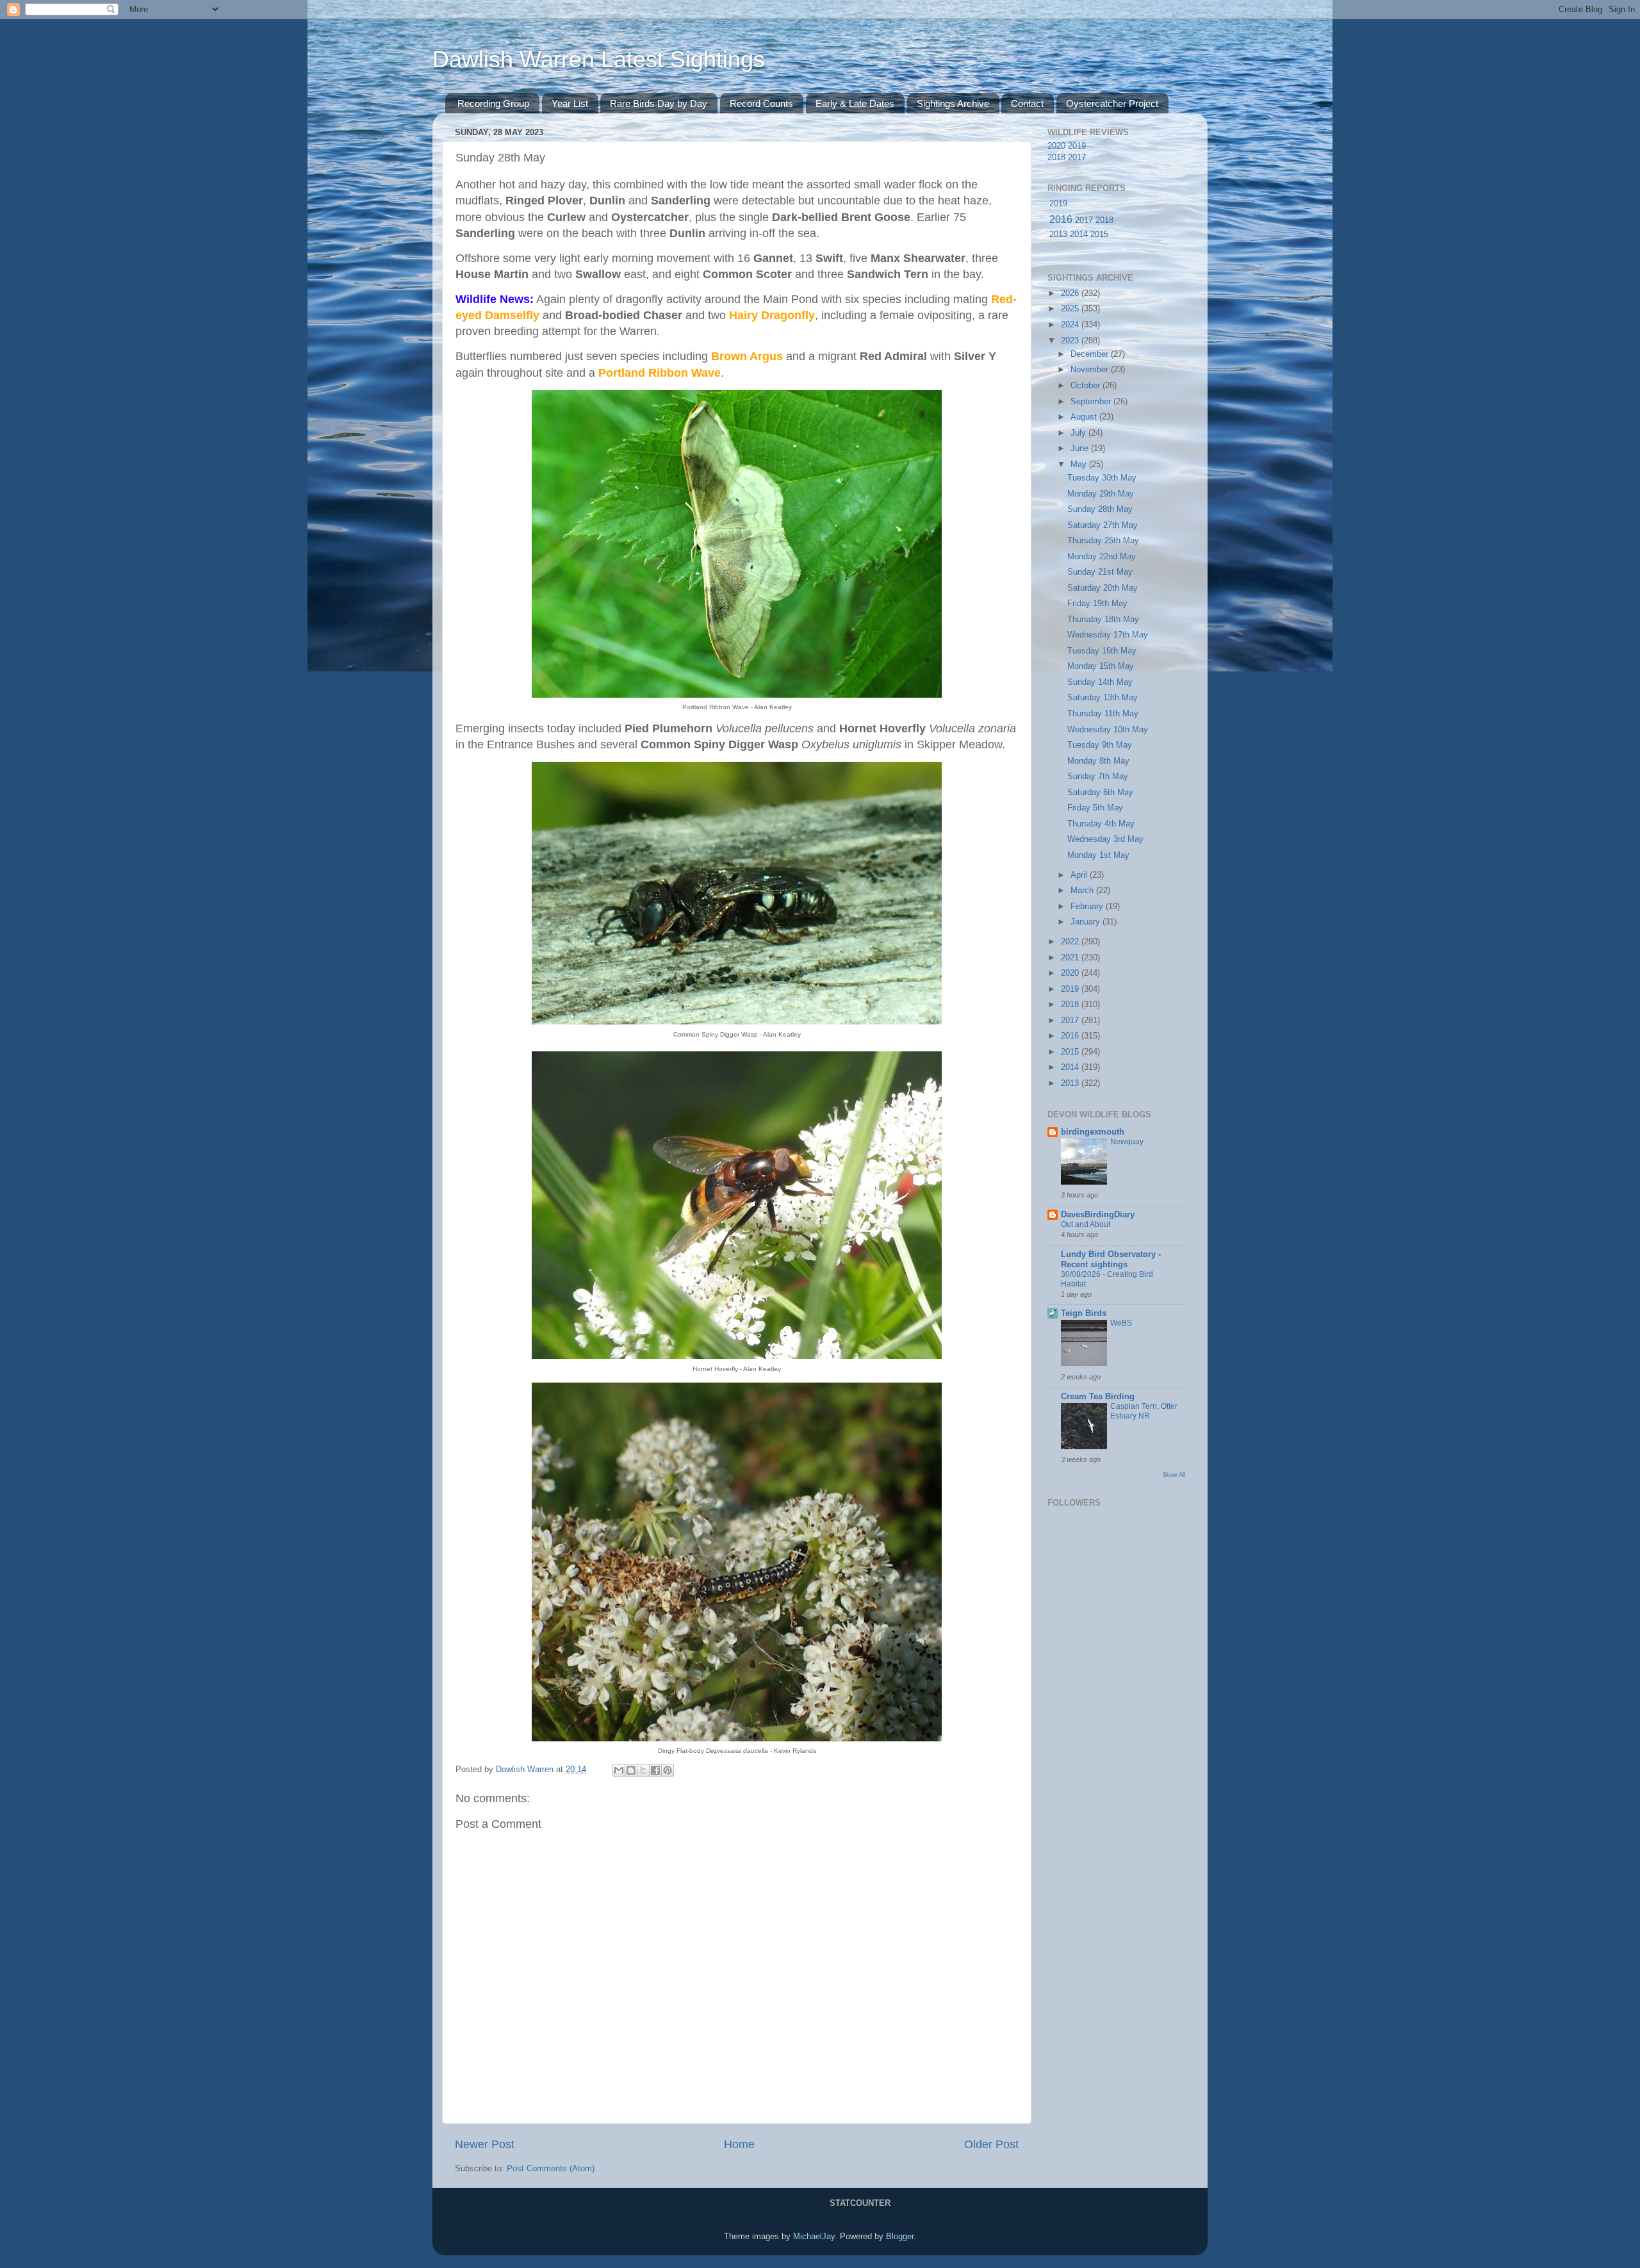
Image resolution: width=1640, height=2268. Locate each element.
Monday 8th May (1098, 761)
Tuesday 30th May (1102, 478)
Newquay (1127, 1142)
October (1086, 386)
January (1086, 922)
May (1080, 464)
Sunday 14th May (1100, 682)
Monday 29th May (1101, 494)
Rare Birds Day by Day (659, 103)
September (1092, 402)
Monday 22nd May (1102, 557)
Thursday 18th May (1103, 620)
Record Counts (761, 103)
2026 (1071, 293)
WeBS (1121, 1323)
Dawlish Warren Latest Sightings (599, 59)
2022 (1071, 942)
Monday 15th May (1101, 666)
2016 (1061, 219)
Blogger (900, 2237)
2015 (1099, 234)
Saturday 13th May (1103, 698)
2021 (1071, 958)
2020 (1056, 146)
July (1079, 433)
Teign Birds (1084, 1313)
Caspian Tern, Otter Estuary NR (1144, 1411)
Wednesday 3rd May (1105, 839)
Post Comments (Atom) (551, 2169)
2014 (1079, 234)
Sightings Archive (953, 103)
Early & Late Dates (855, 103)
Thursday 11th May (1103, 714)
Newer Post (485, 2144)
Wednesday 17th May (1108, 635)
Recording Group (493, 103)
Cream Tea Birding (1098, 1397)
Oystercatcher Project (1112, 103)
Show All (1174, 1475)
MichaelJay (814, 2237)
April (1080, 875)
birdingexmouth (1093, 1132)
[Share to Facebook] (655, 1770)
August (1085, 417)
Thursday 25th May (1103, 541)
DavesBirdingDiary (1098, 1215)
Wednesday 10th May (1108, 730)
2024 (1071, 325)
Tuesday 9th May (1100, 745)
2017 (1077, 158)
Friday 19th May (1097, 604)
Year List (570, 103)
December (1091, 354)
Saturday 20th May (1103, 588)
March (1083, 891)
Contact (1027, 103)
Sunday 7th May (1098, 777)
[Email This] (619, 1770)
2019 (1077, 146)
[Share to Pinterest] (668, 1770)
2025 (1071, 309)
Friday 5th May (1095, 808)
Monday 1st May (1098, 855)
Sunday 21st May (1100, 572)
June (1081, 448)
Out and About (1086, 1224)
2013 (1058, 234)
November (1091, 370)
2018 (1056, 158)
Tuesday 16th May (1102, 651)
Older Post (991, 2144)
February (1088, 907)
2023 (1071, 341)
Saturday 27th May (1103, 525)
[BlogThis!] (631, 1770)
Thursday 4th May (1101, 824)
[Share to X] (643, 1770)
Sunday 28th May (1100, 509)
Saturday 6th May (1100, 793)
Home (739, 2144)
